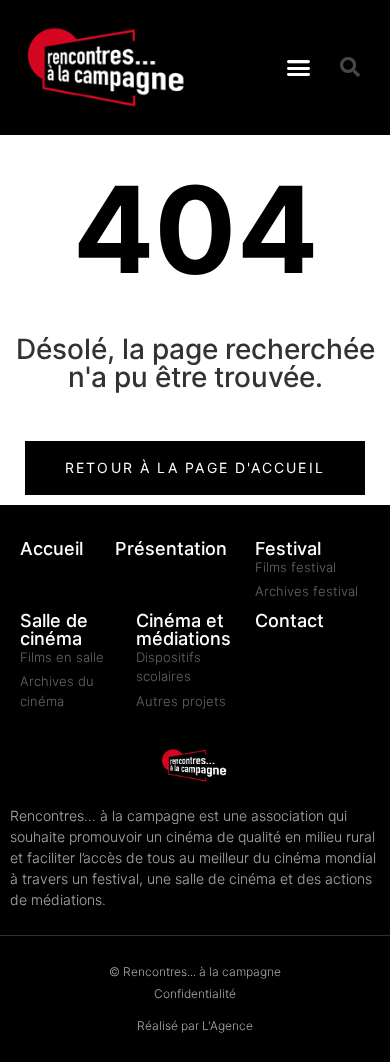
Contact (289, 620)
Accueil (51, 548)
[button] (299, 68)
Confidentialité (195, 993)
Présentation (171, 548)
